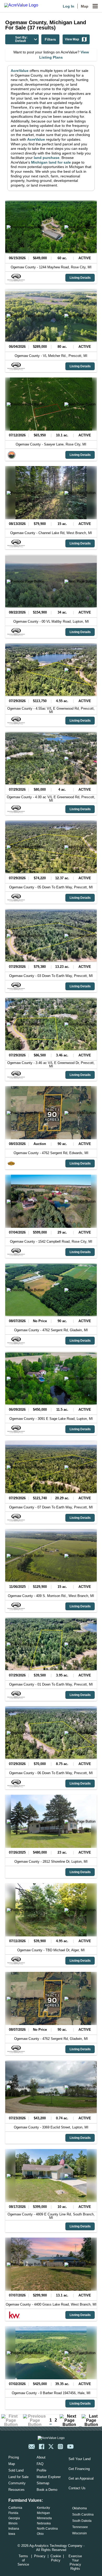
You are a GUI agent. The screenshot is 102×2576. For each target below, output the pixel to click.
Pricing (14, 2457)
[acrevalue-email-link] (32, 2447)
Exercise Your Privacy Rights (75, 2562)
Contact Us (77, 2488)
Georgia (14, 2518)
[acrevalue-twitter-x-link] (51, 2447)
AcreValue (20, 71)
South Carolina (83, 2515)
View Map (72, 39)
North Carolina (47, 2529)
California (15, 2508)
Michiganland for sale (51, 162)
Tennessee (80, 2527)
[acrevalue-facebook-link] (42, 2447)
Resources (16, 2490)
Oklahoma (80, 2508)
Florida (13, 2513)
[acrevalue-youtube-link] (70, 2447)
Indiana (14, 2529)
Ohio (40, 2534)
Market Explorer (49, 2477)
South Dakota (82, 2521)
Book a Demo (47, 2490)
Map (85, 6)
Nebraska (44, 2523)
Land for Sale (18, 2477)
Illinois (13, 2523)
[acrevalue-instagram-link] (60, 2447)
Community (17, 2483)
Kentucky (43, 2508)
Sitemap (43, 2483)
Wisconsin (80, 2533)
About (41, 2457)
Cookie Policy (56, 2558)
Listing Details (80, 278)
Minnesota (44, 2518)
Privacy (40, 2556)
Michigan (43, 2513)
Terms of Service (23, 2560)
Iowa (12, 2534)
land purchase (47, 158)
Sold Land (16, 2470)
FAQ (40, 2464)
